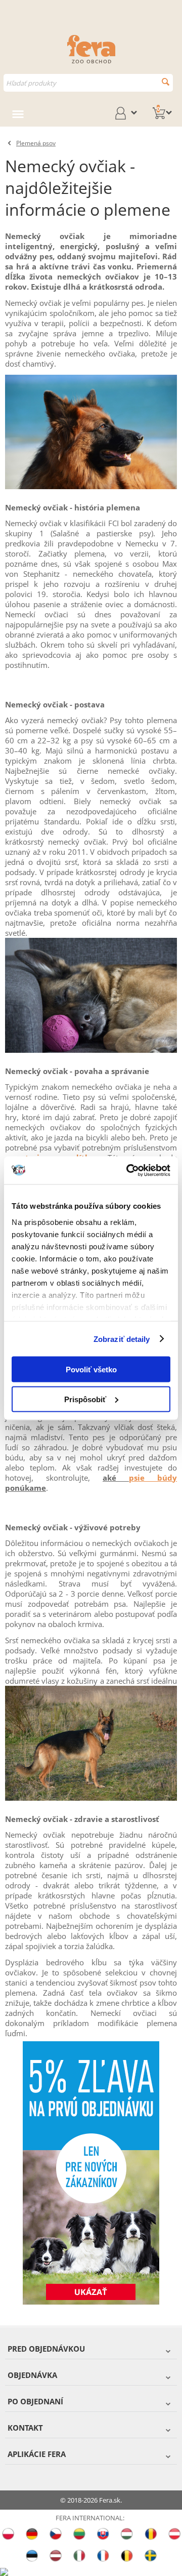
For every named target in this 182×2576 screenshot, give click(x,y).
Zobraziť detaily (122, 1339)
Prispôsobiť (85, 1399)
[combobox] (88, 83)
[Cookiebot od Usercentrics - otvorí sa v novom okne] (128, 1170)
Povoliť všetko (91, 1370)
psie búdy (153, 1478)
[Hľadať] (166, 82)
